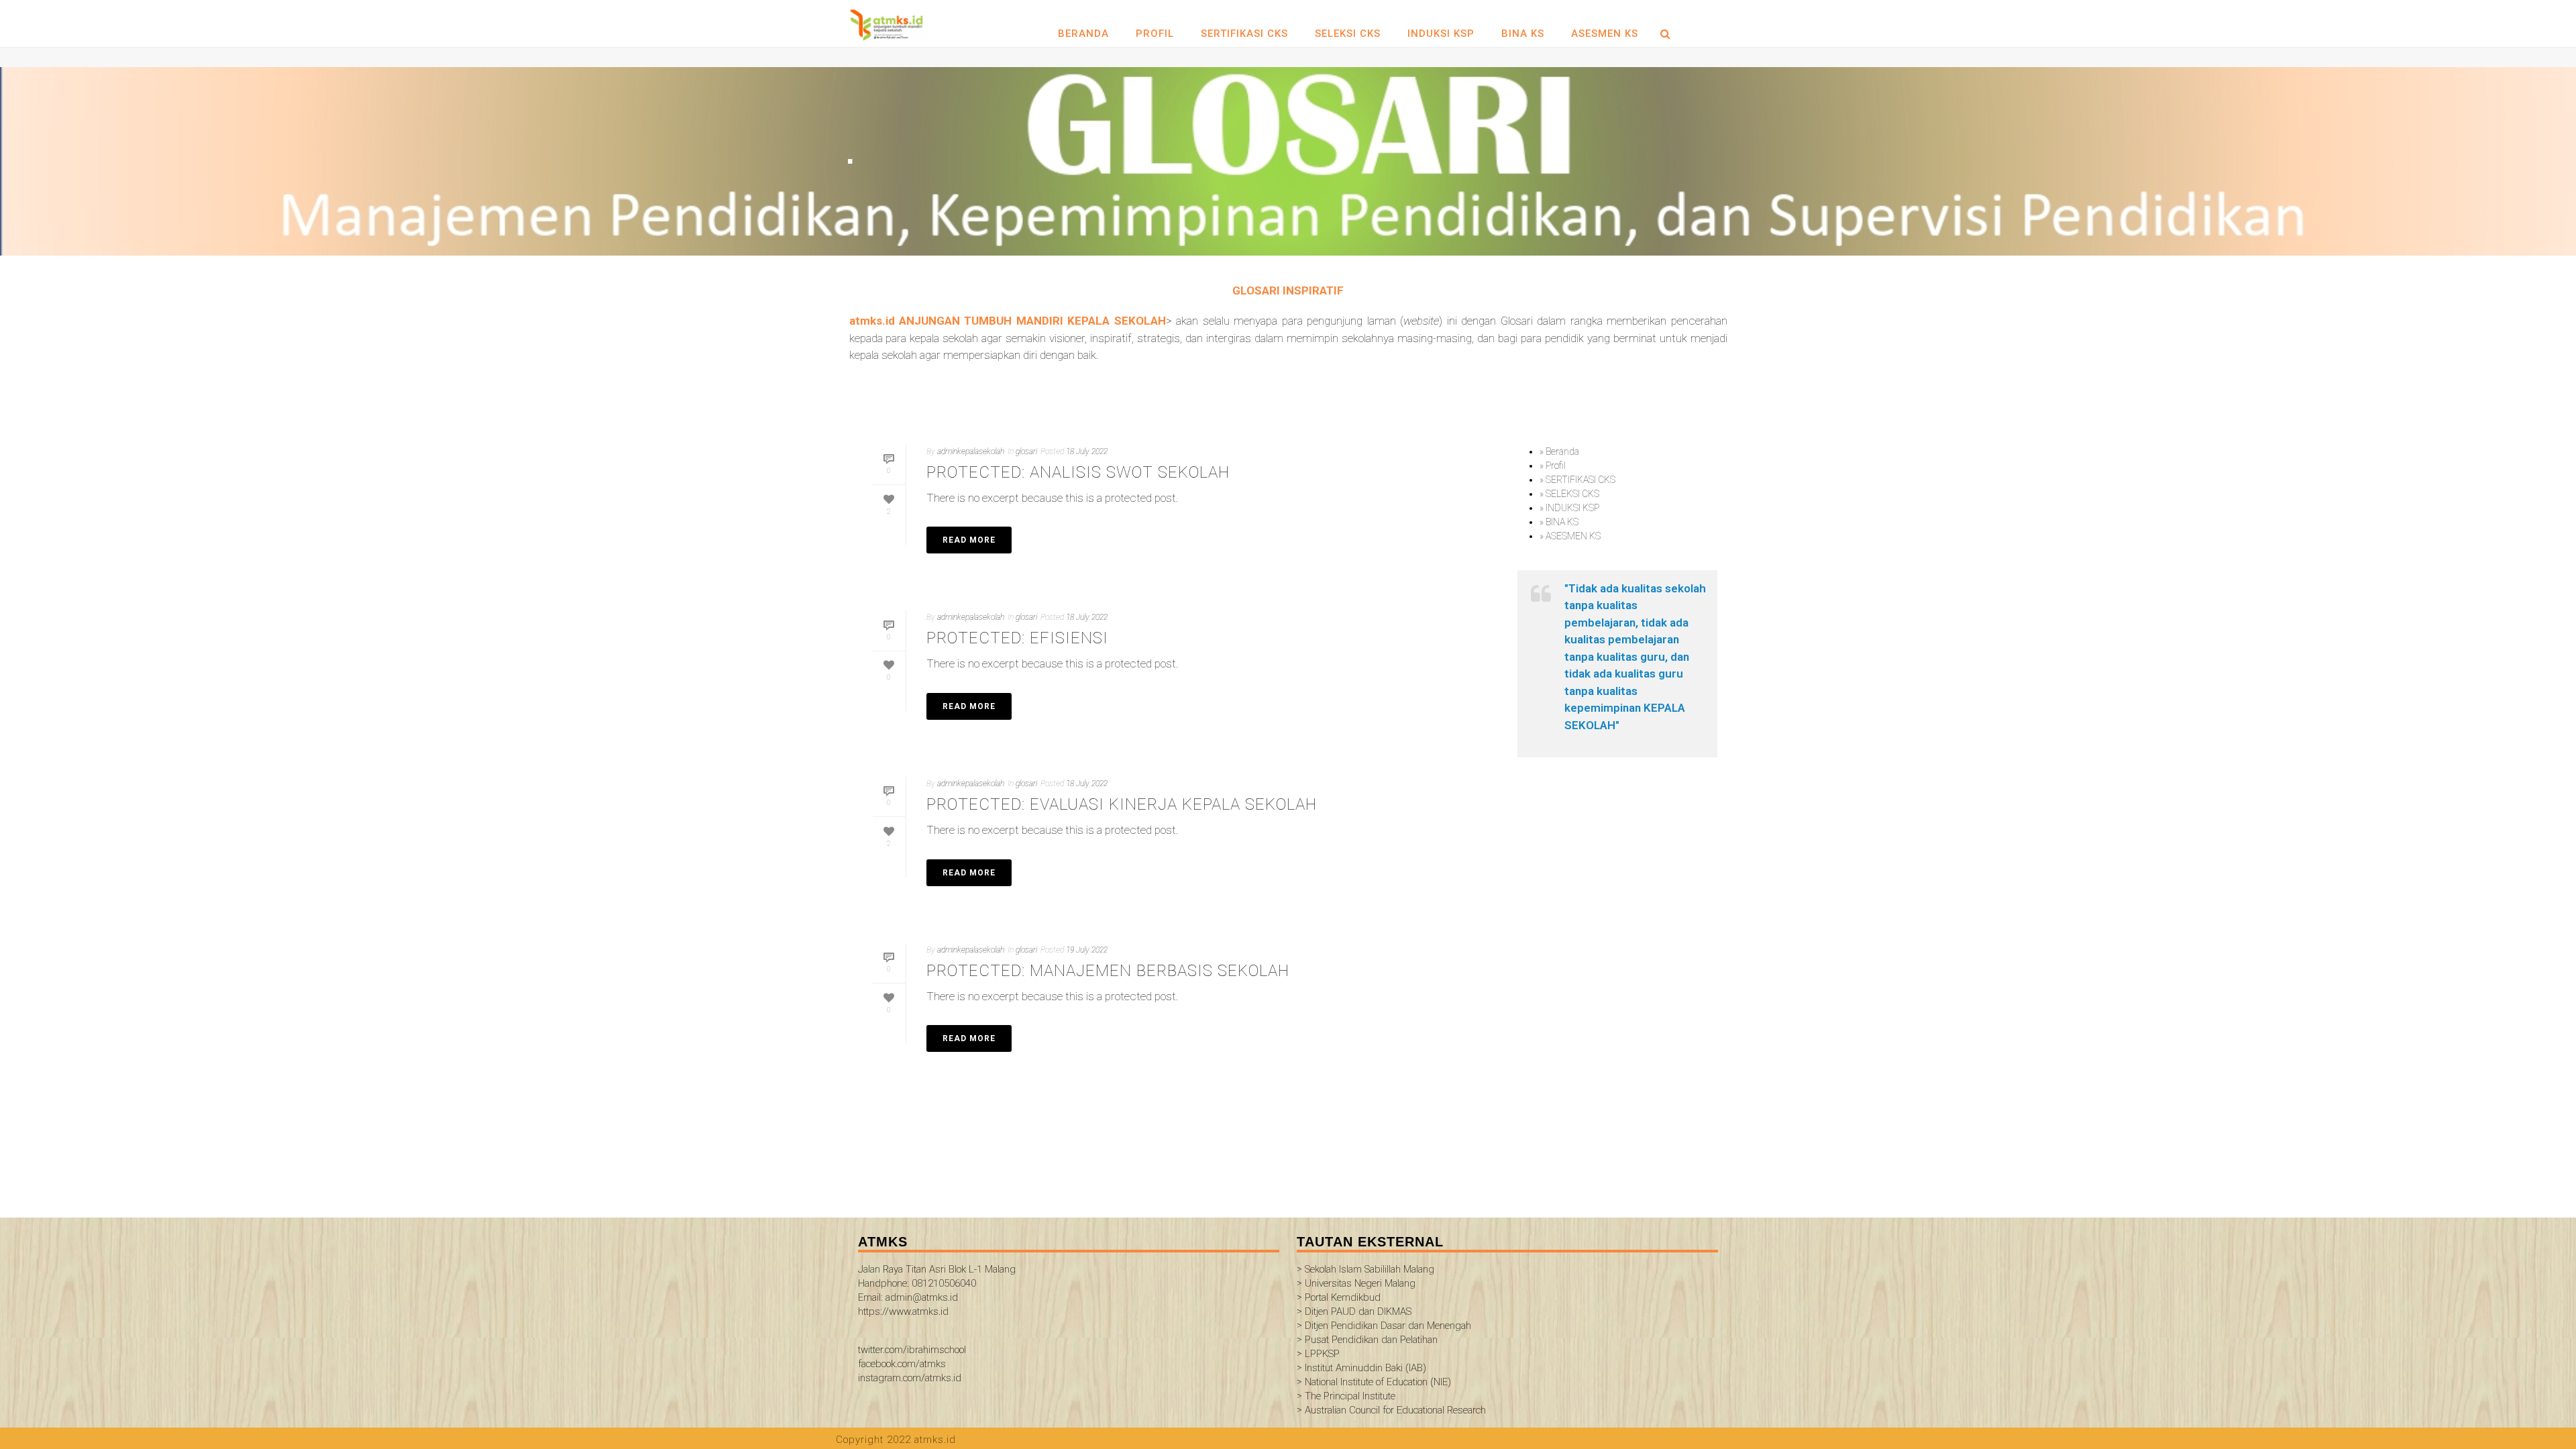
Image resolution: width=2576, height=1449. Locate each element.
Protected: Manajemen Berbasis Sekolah (1108, 971)
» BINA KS (1559, 522)
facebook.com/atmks (902, 1364)
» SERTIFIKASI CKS (1577, 480)
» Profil (1553, 466)
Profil (1155, 34)
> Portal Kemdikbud (1339, 1297)
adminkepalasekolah (971, 451)
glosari (1026, 451)
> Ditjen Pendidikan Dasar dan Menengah (1384, 1326)
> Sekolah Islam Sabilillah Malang (1365, 1269)
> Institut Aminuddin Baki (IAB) (1361, 1368)
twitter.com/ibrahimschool (912, 1350)
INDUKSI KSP (1441, 34)
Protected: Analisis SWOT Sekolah (1078, 472)
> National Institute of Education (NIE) (1374, 1382)
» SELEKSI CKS (1569, 494)
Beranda (1083, 34)
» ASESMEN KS (1570, 536)
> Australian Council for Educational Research (1391, 1410)
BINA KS (1523, 34)
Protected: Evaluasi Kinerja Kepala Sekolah (1122, 804)
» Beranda (1559, 451)
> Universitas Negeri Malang (1356, 1283)
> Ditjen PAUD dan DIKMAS (1354, 1311)
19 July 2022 (1087, 950)
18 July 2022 (1087, 451)
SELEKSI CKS (1348, 34)
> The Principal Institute (1346, 1396)
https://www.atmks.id (903, 1311)
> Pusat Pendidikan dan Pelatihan (1367, 1340)
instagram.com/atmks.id (910, 1378)
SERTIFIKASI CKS (1244, 34)
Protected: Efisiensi (1017, 638)
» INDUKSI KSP (1569, 508)
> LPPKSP (1318, 1354)
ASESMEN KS (1605, 34)
